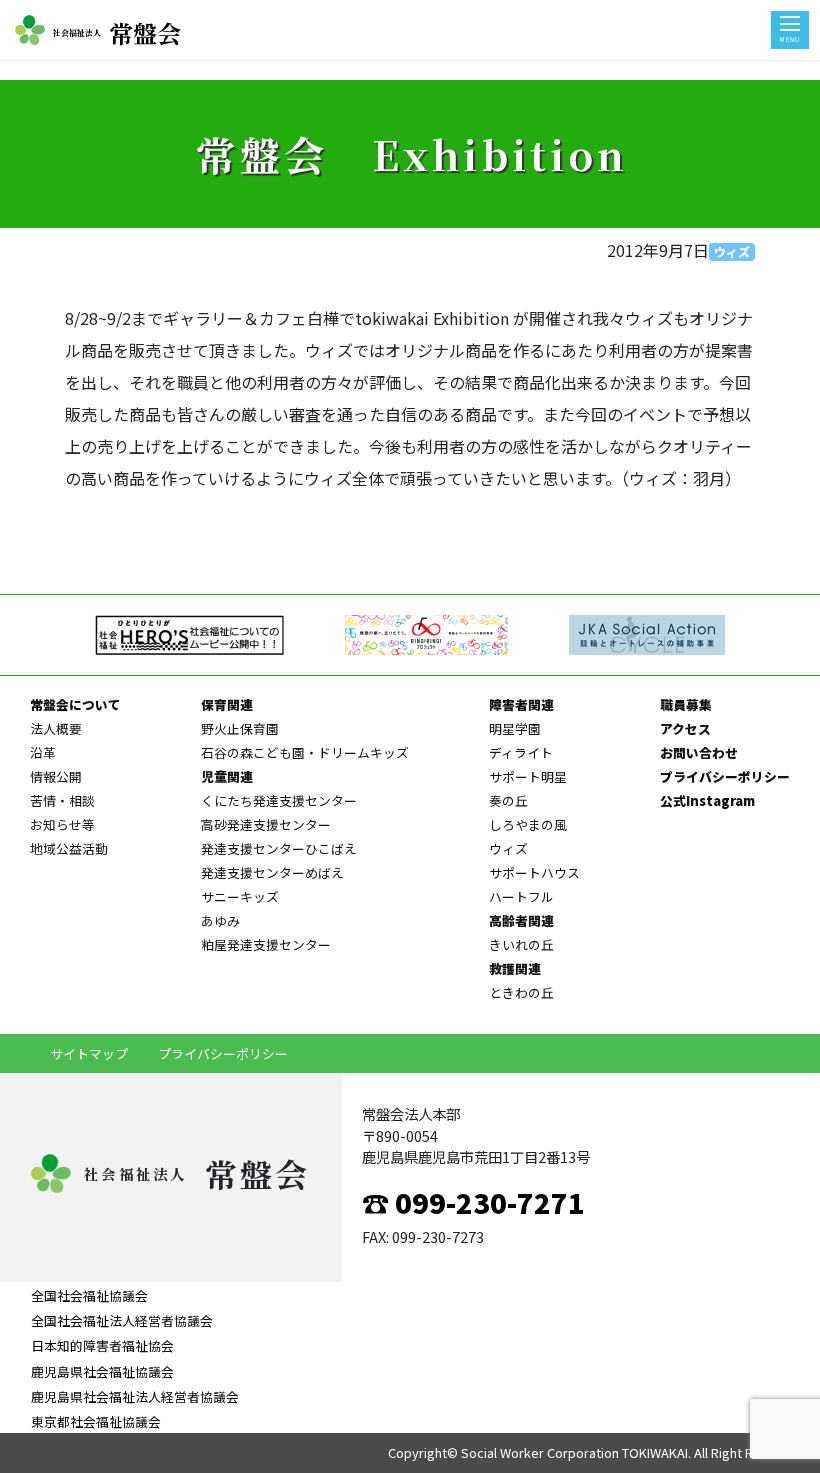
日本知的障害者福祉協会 (102, 1345)
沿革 (43, 752)
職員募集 (686, 704)
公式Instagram (707, 800)
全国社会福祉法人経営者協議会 (122, 1320)
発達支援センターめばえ (272, 872)
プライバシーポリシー (725, 776)
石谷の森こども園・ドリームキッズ (305, 752)
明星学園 (515, 728)
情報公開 (56, 776)
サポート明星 (528, 776)
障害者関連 (521, 704)
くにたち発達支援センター (279, 800)
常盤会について (75, 704)
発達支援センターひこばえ (279, 848)
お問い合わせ (699, 752)
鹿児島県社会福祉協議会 (102, 1371)
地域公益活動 (69, 848)
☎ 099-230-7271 (473, 1202)
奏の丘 (508, 800)
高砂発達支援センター (266, 824)
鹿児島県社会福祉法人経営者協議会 (135, 1396)
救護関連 (515, 968)
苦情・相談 (62, 800)
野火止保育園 (240, 728)
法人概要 (56, 728)
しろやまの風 (528, 824)
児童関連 (227, 776)
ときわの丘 (521, 992)
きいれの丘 (521, 944)
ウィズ (732, 251)
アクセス (685, 728)
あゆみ (220, 920)
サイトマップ (89, 1053)
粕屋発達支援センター (266, 944)
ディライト (521, 752)
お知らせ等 (62, 824)
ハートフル (521, 896)
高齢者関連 (521, 920)
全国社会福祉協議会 (89, 1295)
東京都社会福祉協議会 (96, 1421)
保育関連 (227, 704)
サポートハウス (534, 872)
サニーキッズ (240, 896)
